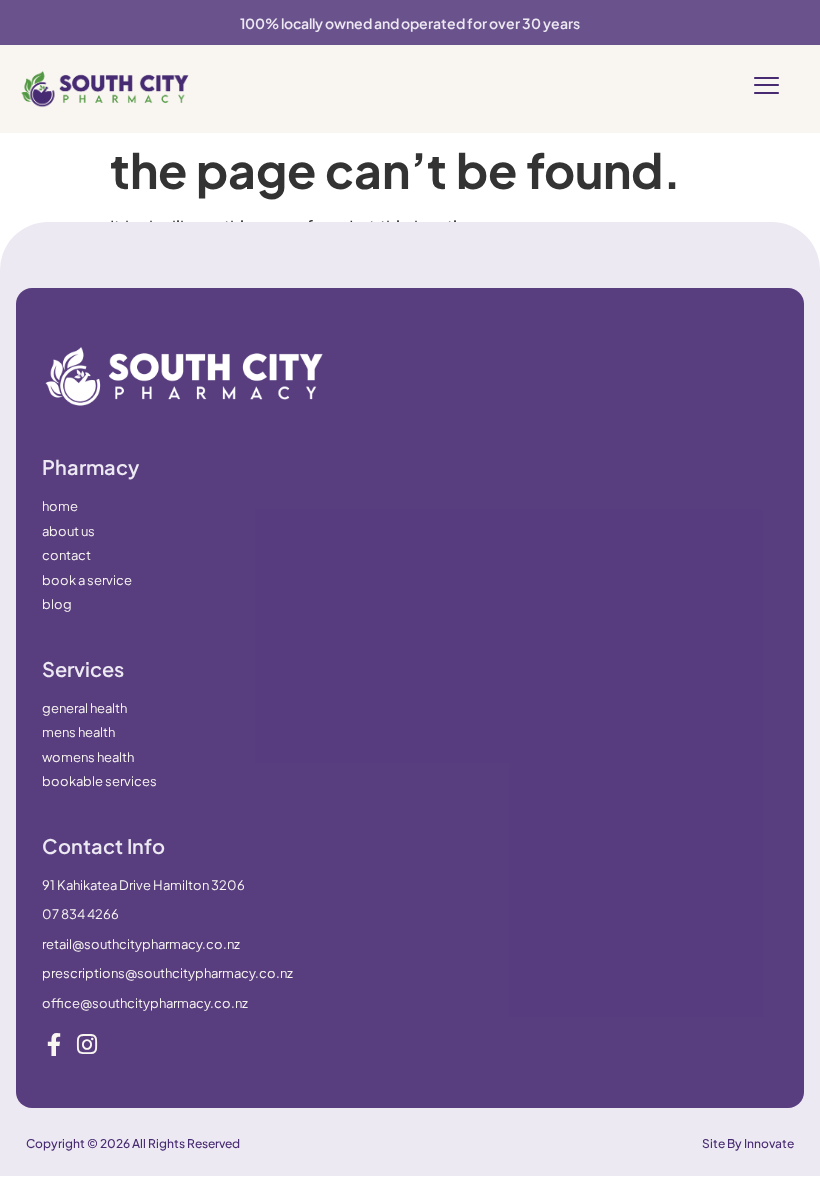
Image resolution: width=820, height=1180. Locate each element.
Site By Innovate (748, 1143)
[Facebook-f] (53, 1044)
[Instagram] (86, 1044)
